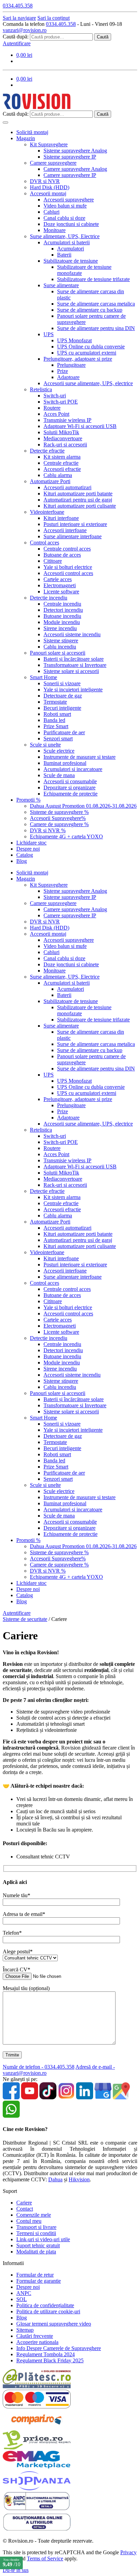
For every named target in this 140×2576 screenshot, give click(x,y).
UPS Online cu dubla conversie (91, 347)
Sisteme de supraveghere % (59, 812)
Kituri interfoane (61, 518)
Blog (22, 861)
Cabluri (51, 212)
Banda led (54, 720)
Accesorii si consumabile (70, 781)
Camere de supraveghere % (59, 824)
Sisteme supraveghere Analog (75, 151)
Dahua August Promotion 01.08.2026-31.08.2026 (83, 806)
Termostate (55, 702)
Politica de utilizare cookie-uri (48, 2311)
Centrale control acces (67, 549)
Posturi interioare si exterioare (75, 524)
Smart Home (43, 677)
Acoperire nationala (37, 2342)
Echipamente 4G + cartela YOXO (66, 836)
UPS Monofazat (74, 340)
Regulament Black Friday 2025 (50, 2360)
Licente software (61, 592)
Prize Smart (56, 726)
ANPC (24, 2293)
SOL (22, 2299)
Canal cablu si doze (64, 218)
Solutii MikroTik (61, 432)
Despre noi (28, 849)
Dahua (55, 2179)
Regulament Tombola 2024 (46, 2354)
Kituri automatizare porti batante (78, 494)
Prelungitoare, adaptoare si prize (78, 359)
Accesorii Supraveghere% (58, 818)
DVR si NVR (45, 181)
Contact (25, 2209)
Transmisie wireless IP (67, 420)
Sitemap (25, 2330)
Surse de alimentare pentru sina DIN (96, 328)
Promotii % (28, 800)
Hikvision (79, 2179)
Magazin (26, 138)
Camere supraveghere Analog (75, 169)
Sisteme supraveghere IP (70, 157)
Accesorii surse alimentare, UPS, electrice (88, 383)
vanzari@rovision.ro (25, 30)
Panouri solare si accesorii (58, 653)
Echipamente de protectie (71, 794)
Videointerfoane (47, 512)
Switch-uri (55, 396)
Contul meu (29, 2221)
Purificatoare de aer (64, 732)
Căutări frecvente (35, 2336)
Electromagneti (60, 585)
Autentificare (17, 43)
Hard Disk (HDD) (50, 187)
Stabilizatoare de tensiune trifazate (93, 279)
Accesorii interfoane (65, 530)
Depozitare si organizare (69, 787)
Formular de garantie (39, 2281)
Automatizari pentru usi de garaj (78, 500)
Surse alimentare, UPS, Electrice (65, 236)
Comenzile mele (34, 2215)
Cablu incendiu (60, 647)
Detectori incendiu (63, 610)
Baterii (64, 255)
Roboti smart (57, 714)
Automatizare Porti (50, 481)
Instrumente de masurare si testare (80, 757)
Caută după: (16, 37)
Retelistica (41, 389)
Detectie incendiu (49, 598)
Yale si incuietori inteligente (73, 690)
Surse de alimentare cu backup (90, 310)
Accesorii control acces (68, 573)
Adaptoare (68, 377)
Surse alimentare (61, 285)
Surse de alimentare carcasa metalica (96, 304)
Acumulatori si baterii (67, 242)
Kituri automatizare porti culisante (80, 506)
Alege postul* (18, 1951)
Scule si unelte (45, 745)
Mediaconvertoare (63, 438)
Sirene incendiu (60, 628)
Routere (52, 408)
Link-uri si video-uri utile (43, 2239)
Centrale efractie (61, 463)
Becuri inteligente (62, 708)
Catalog (25, 855)
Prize (63, 371)
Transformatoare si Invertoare (75, 665)
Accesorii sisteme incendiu (72, 634)
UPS (49, 334)
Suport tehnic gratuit (38, 2245)
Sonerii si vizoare (62, 683)
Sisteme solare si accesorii (71, 671)
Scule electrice (59, 751)
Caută (103, 37)
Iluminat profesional (65, 763)
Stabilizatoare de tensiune (71, 261)
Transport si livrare (36, 2227)
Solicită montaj (32, 132)
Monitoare (55, 230)
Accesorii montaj (48, 193)
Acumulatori (71, 249)
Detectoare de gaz (63, 696)
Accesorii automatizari (67, 487)
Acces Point (56, 414)
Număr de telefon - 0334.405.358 (39, 2067)
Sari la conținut (54, 18)
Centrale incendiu (62, 604)
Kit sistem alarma (62, 457)
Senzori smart (58, 739)
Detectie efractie (47, 451)
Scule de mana (59, 775)
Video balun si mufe (65, 206)
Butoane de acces (62, 555)
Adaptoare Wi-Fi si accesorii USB (80, 426)
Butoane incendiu (62, 616)
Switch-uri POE (61, 402)
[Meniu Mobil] (5, 122)
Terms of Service (45, 2558)
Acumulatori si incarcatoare (73, 769)
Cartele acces (58, 579)
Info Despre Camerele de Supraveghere (59, 2348)
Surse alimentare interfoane (73, 536)
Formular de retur (35, 2275)
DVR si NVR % (48, 830)
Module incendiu (62, 622)
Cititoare (53, 561)
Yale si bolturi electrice (68, 567)
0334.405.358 (61, 24)
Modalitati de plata (36, 2252)
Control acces (45, 543)
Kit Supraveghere (49, 144)
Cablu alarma (58, 475)
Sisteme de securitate (25, 1619)
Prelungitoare (71, 365)
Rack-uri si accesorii (65, 445)
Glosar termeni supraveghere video (54, 2324)
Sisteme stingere (61, 641)
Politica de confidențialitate (45, 2305)
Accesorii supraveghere (69, 200)
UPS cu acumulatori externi (87, 353)
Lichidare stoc (31, 843)
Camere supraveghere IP (70, 175)
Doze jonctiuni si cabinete (71, 224)
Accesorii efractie (62, 469)
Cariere (24, 2203)
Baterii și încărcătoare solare (74, 659)
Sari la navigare (19, 18)
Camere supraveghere (53, 163)
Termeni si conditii (36, 2233)
